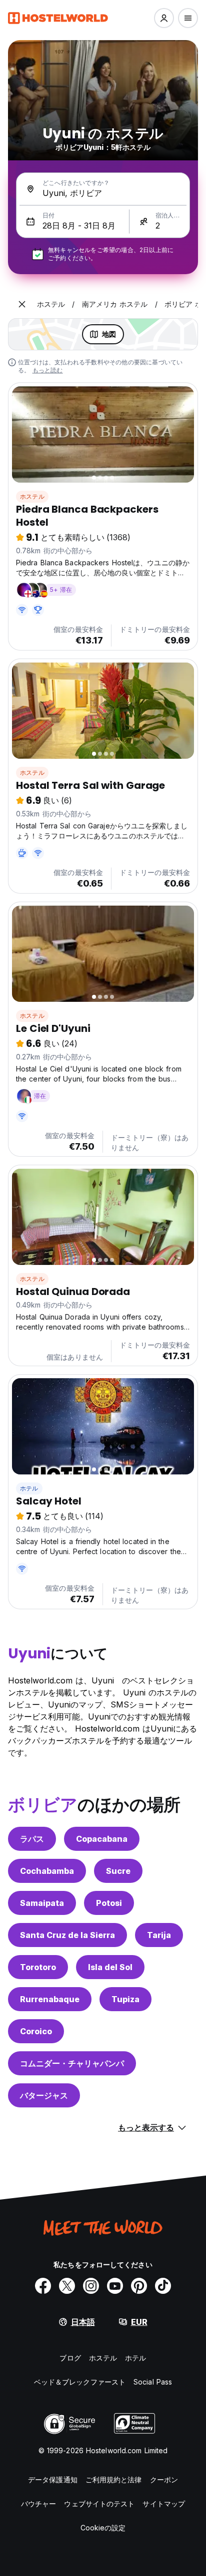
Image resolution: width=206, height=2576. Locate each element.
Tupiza (125, 1999)
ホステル (32, 496)
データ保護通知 (53, 2480)
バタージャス (44, 2095)
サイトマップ (164, 2504)
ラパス (32, 1839)
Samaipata (42, 1903)
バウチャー (39, 2504)
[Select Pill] (164, 18)
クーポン (164, 2480)
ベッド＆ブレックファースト (80, 2382)
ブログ (70, 2358)
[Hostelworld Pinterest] (139, 2286)
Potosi (109, 1903)
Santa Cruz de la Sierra (67, 1935)
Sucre (118, 1871)
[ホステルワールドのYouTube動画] (115, 2286)
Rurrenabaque (50, 1999)
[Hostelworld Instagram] (91, 2286)
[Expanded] (22, 304)
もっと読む (48, 370)
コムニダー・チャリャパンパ (72, 2063)
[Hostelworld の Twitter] (67, 2286)
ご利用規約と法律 (114, 2480)
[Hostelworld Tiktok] (163, 2286)
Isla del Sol (110, 1967)
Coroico (36, 2031)
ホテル (29, 1488)
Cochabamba (47, 1871)
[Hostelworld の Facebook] (43, 2286)
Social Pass (153, 2382)
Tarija (159, 1935)
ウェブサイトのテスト (99, 2504)
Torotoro (38, 1967)
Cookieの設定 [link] (103, 2528)
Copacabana (102, 1839)
